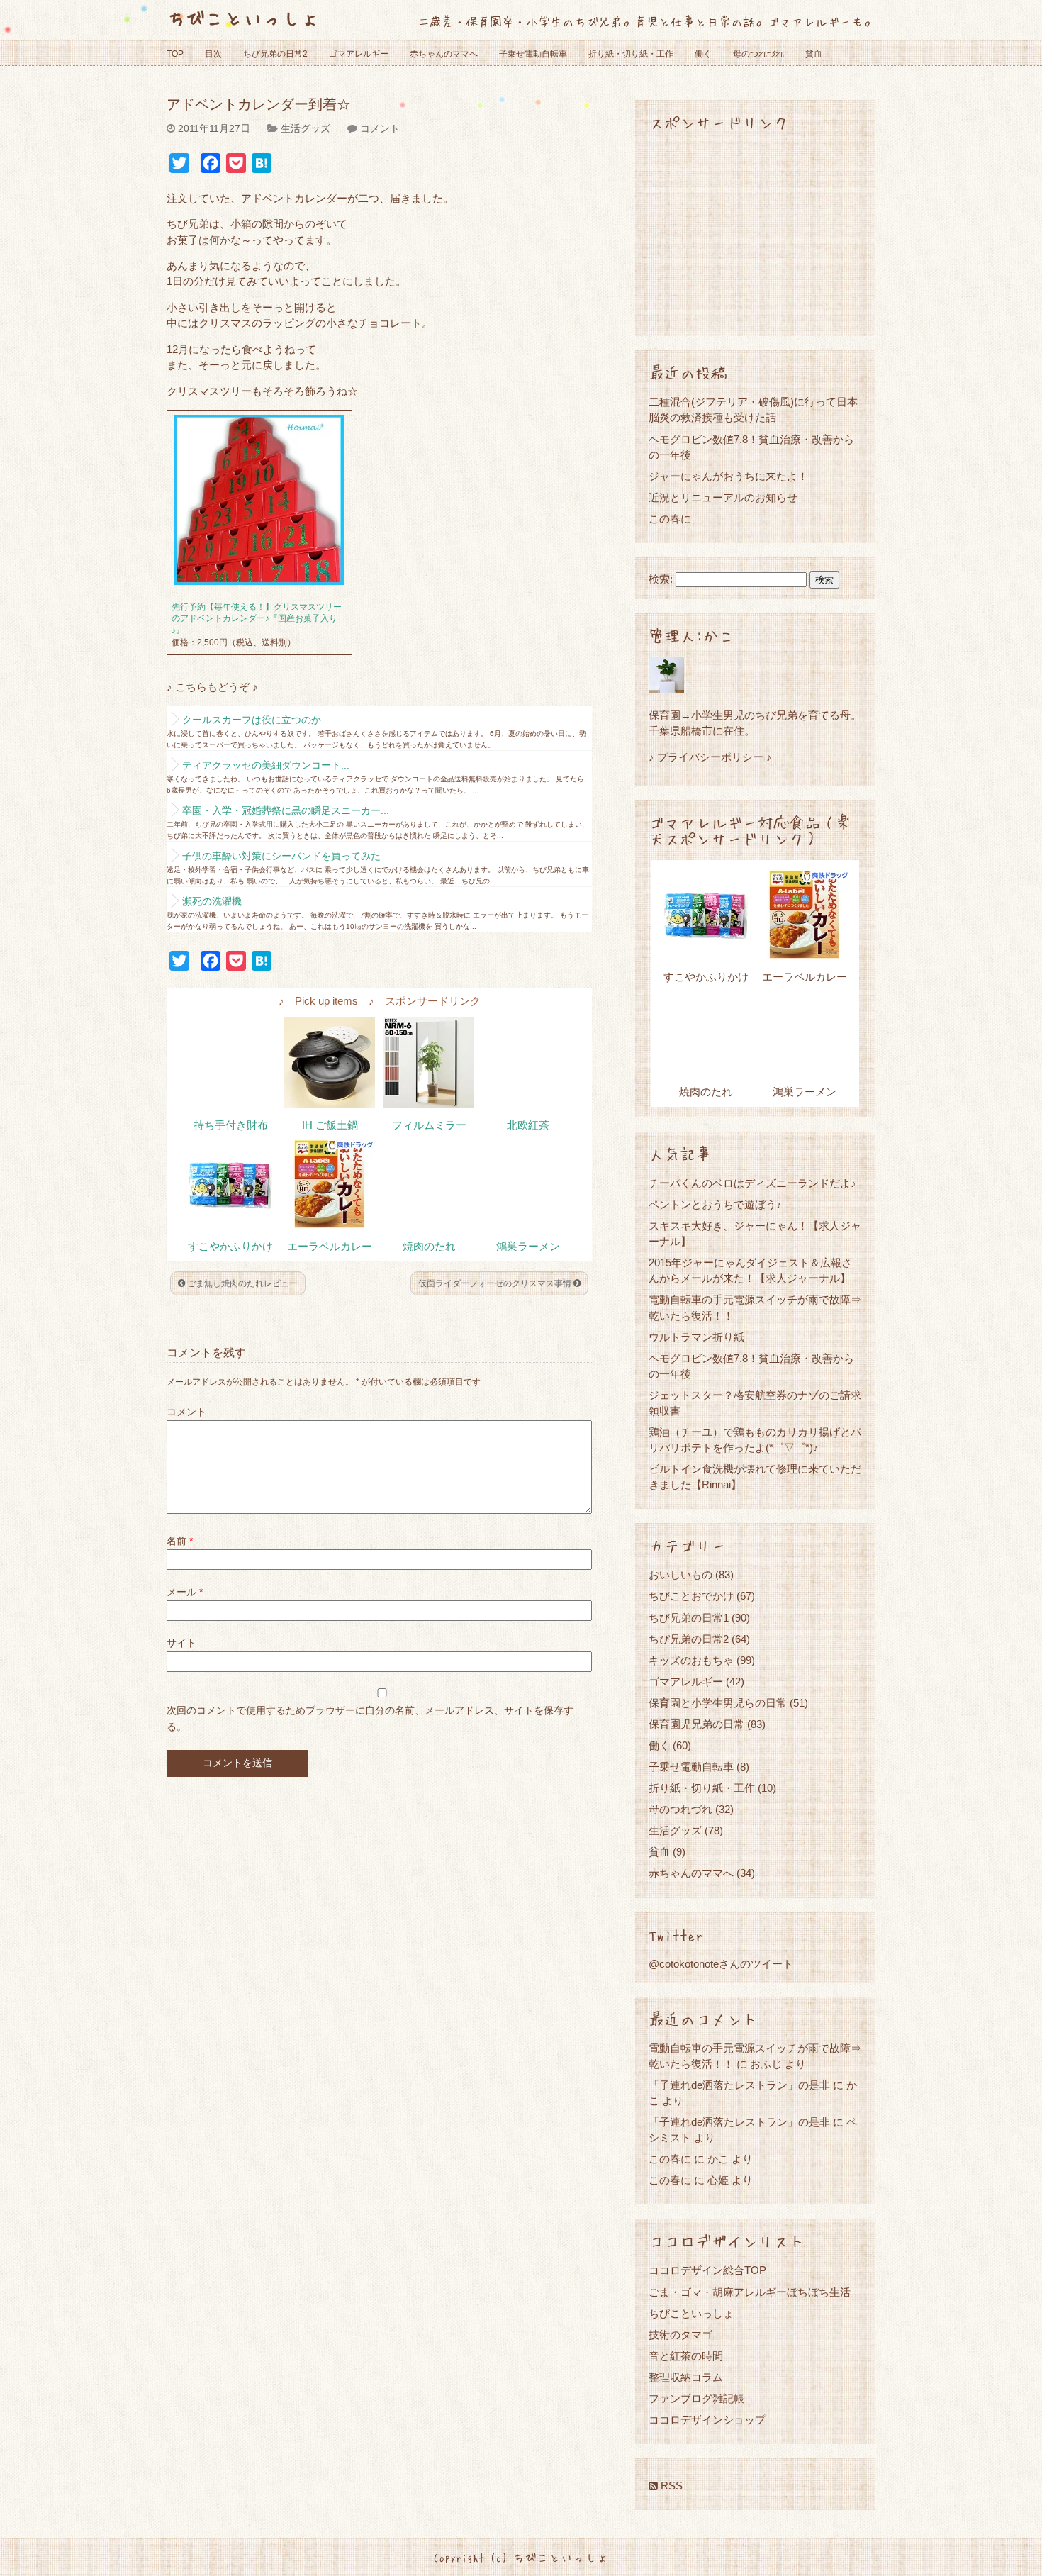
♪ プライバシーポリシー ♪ (710, 757)
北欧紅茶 (528, 1125)
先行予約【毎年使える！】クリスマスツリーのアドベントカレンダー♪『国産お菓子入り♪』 (257, 619)
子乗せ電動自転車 (533, 54)
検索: (661, 579)
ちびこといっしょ (243, 17)
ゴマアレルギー (359, 54)
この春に (670, 519)
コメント (380, 128)
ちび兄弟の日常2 (275, 54)
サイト (181, 1643)
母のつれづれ (758, 54)
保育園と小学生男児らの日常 (718, 1703)
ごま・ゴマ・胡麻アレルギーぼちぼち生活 (750, 2292)
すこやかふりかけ (230, 1247)
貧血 (814, 54)
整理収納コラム (686, 2377)
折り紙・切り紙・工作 (631, 54)
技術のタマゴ (680, 2335)
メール (185, 1592)
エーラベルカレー (330, 1247)
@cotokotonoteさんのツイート (721, 1964)
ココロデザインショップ (707, 2420)
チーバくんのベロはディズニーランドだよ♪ (752, 1183)
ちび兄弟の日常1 (689, 1618)
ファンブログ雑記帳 (696, 2398)
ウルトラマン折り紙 (696, 1337)
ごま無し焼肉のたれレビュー (241, 1283)
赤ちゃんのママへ (444, 54)
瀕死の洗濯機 (212, 901)
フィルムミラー (429, 1125)
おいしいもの (680, 1574)
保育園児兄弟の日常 (696, 1724)
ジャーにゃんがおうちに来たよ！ (728, 476)
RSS (670, 2486)
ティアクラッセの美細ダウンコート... (266, 765)
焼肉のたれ (429, 1247)
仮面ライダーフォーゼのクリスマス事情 (496, 1283)
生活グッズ (306, 128)
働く (703, 54)
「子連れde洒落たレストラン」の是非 (739, 2085)
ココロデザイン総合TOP (707, 2270)
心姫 (718, 2180)
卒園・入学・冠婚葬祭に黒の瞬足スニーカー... (286, 810)
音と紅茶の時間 (686, 2356)
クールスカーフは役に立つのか (252, 720)
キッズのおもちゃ (691, 1660)
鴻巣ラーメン (528, 1247)
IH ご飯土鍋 (330, 1125)
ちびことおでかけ (691, 1596)
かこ (718, 2159)
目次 (213, 54)
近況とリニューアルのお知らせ (723, 497)
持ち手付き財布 (231, 1125)
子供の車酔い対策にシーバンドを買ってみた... (286, 856)
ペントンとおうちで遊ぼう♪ (715, 1204)
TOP (175, 54)
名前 (180, 1541)
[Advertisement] (755, 233)
